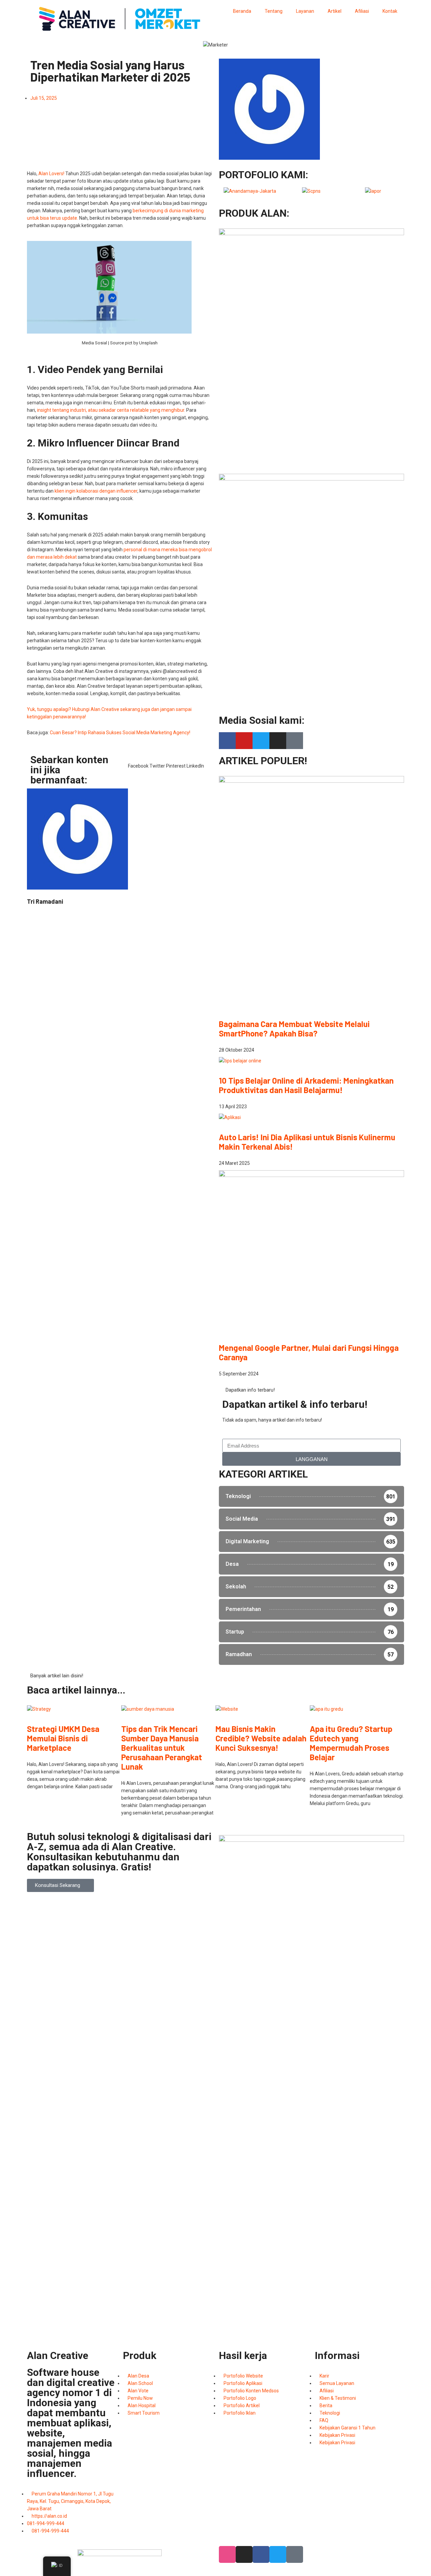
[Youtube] (244, 741)
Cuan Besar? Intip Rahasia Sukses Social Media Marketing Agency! (120, 733)
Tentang (274, 11)
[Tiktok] (295, 741)
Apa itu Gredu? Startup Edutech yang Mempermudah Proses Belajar (351, 1743)
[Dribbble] (227, 2554)
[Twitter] (261, 741)
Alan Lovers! (51, 174)
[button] (138, 762)
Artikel (335, 11)
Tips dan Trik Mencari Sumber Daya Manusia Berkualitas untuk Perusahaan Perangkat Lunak (162, 1748)
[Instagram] (278, 741)
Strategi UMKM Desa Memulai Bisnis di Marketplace (63, 1738)
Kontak (390, 11)
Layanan (305, 11)
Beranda (242, 11)
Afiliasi (362, 11)
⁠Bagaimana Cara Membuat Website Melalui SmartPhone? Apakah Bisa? (294, 1029)
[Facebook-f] (227, 741)
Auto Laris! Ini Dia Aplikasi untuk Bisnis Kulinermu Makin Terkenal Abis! (307, 1142)
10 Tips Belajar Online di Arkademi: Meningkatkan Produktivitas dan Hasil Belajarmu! (306, 1085)
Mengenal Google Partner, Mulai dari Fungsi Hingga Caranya (309, 1352)
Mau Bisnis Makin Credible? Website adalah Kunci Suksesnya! (261, 1738)
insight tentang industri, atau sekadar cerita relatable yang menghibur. (111, 410)
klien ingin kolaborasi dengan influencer (96, 491)
